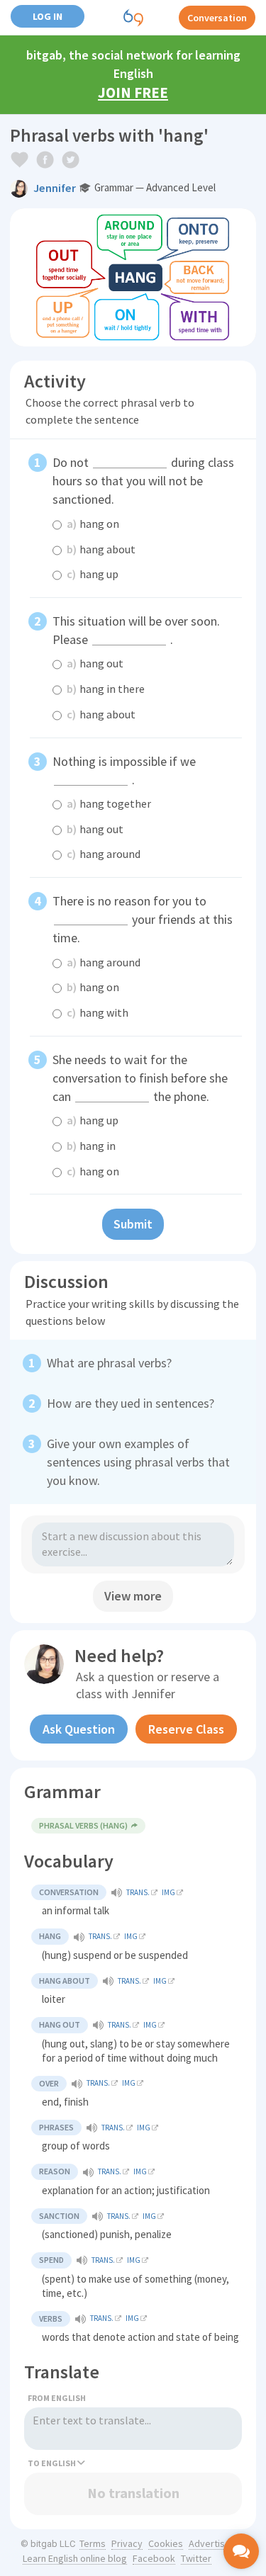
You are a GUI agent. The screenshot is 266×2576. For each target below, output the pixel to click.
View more (133, 1596)
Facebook (154, 2558)
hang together (109, 803)
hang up (93, 574)
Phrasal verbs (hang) (83, 1825)
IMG (168, 1892)
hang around (104, 854)
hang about (101, 549)
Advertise (210, 2543)
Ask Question (79, 1729)
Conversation (217, 18)
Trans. (138, 1892)
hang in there (106, 689)
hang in (91, 1146)
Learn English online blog (75, 2558)
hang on (93, 524)
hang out (95, 663)
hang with (98, 1012)
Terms (93, 2543)
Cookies (166, 2543)
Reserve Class (186, 1729)
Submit (133, 1224)
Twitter (196, 2558)
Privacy (127, 2543)
